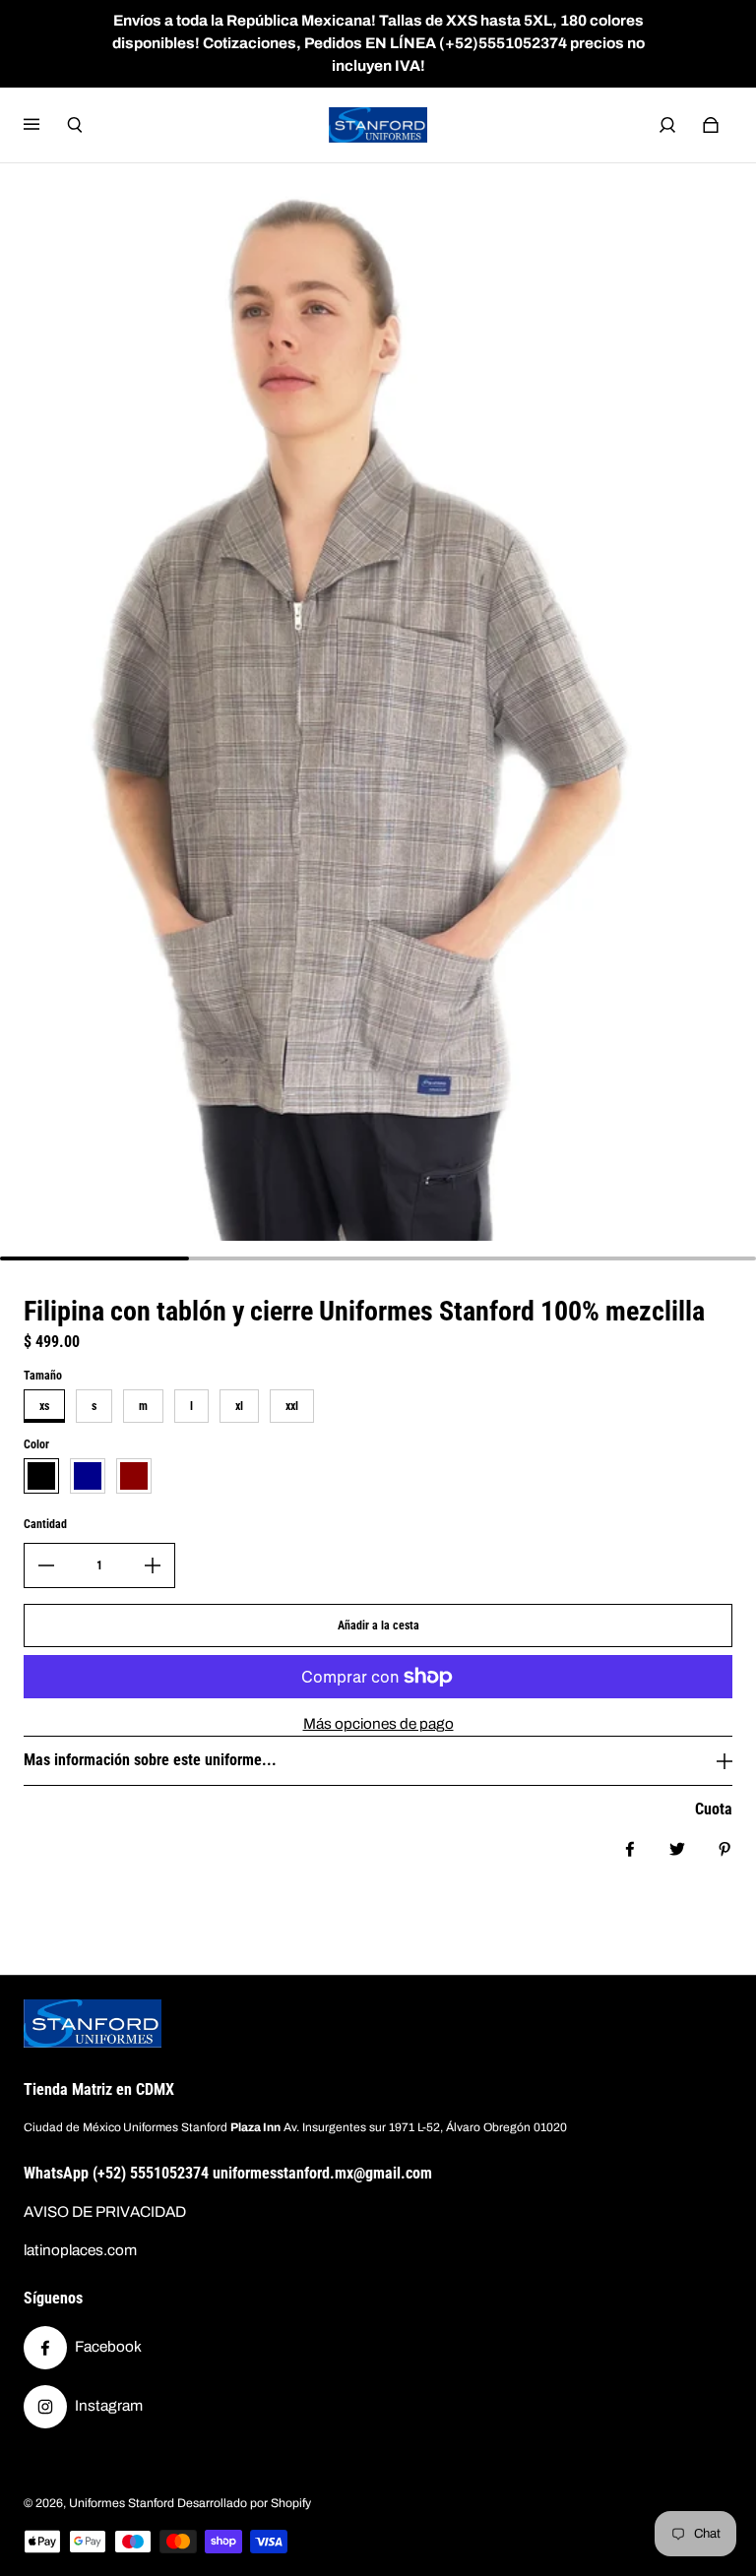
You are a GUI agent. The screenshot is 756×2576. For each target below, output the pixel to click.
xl (239, 1406)
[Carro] (711, 125)
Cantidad (45, 1524)
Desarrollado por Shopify (244, 2503)
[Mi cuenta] (667, 125)
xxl (292, 1406)
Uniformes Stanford (122, 2503)
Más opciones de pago (378, 1724)
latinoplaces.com (80, 2250)
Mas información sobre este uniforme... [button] (150, 1760)
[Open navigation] (45, 125)
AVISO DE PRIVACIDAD (105, 2212)
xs (44, 1406)
